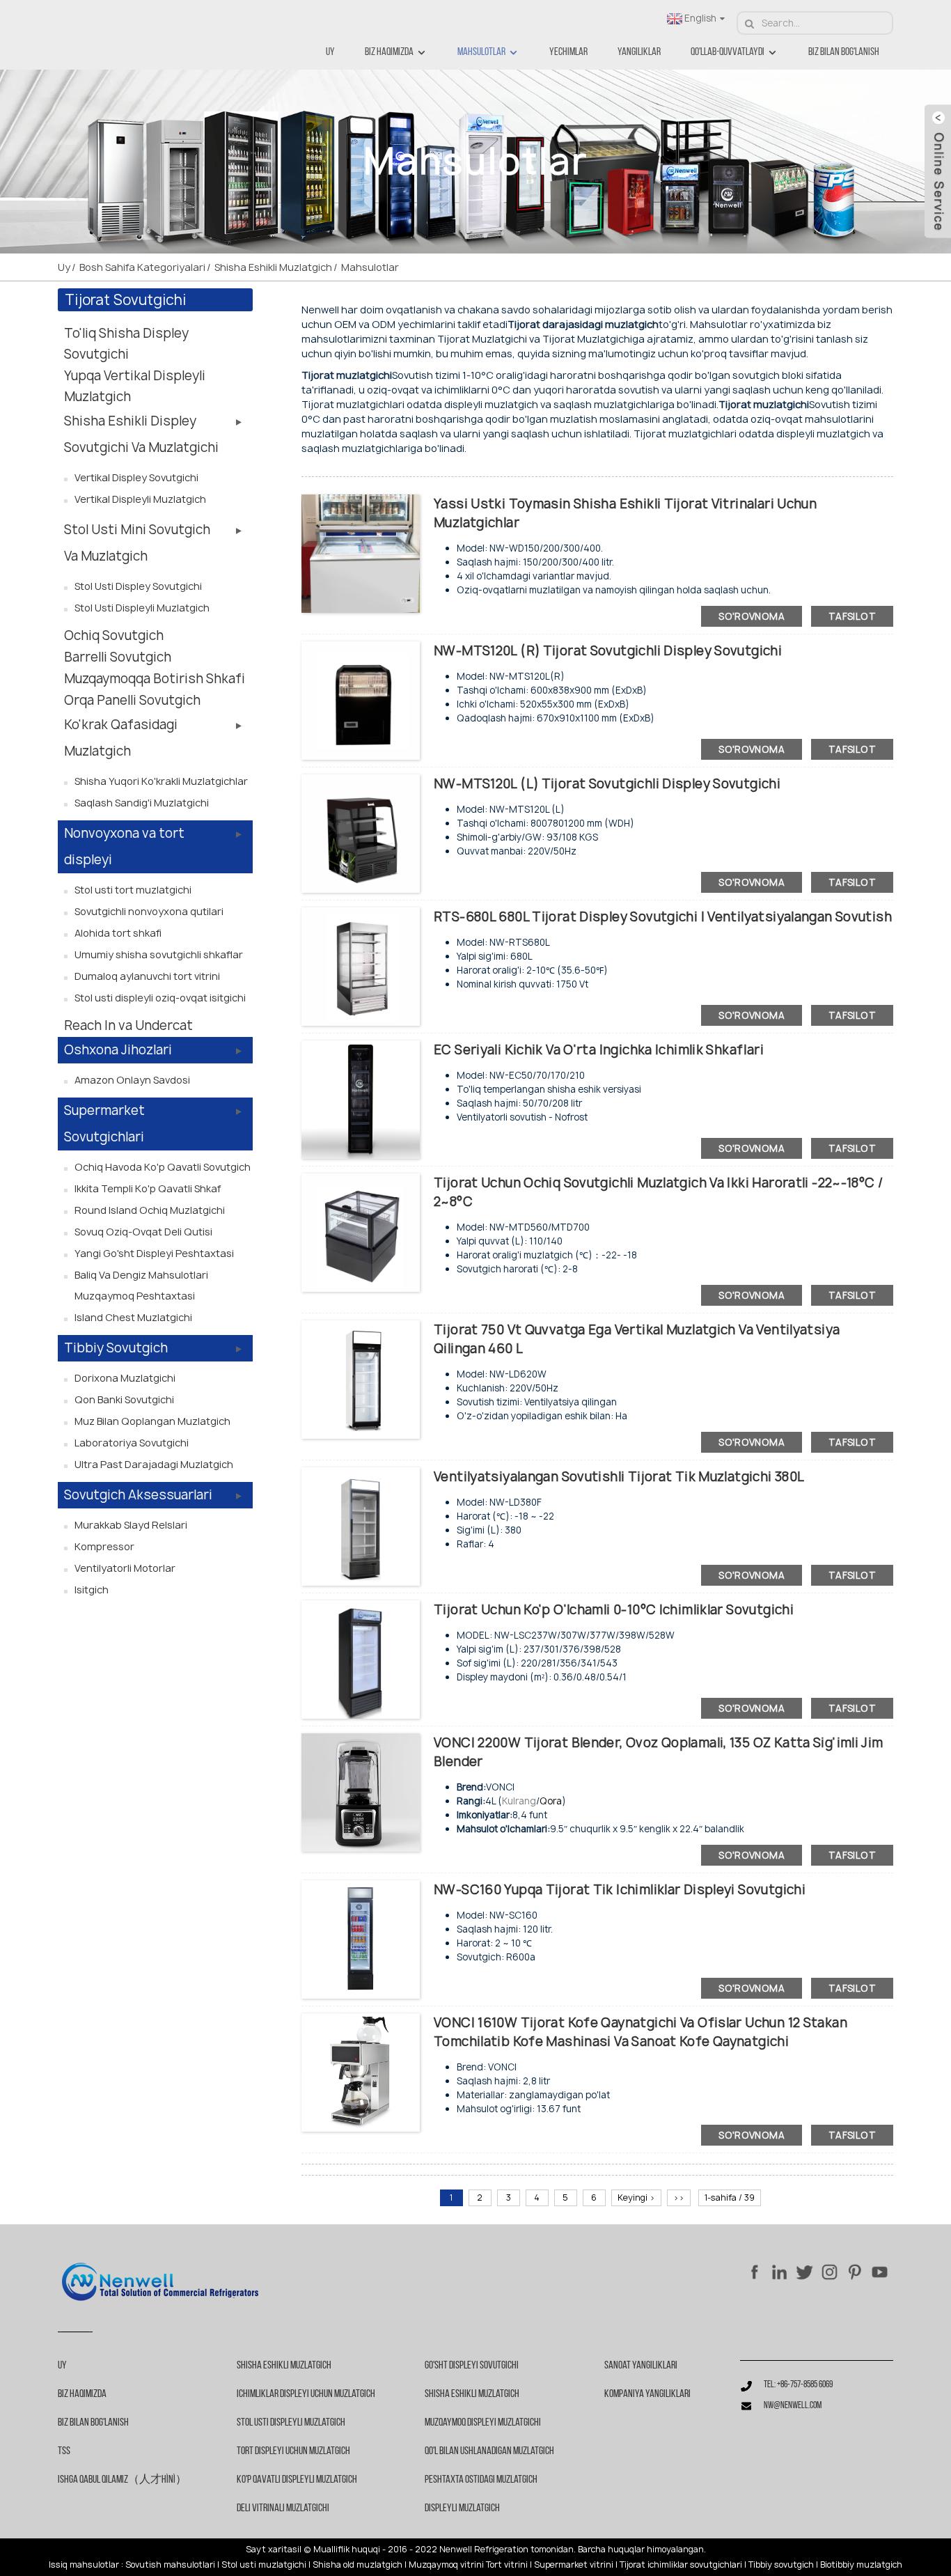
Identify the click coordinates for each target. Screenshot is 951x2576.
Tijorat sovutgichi (125, 300)
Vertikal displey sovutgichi (136, 477)
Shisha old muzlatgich (357, 2565)
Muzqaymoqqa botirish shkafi (155, 679)
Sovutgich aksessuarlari (138, 1495)
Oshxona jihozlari (118, 1050)
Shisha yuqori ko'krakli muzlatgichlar (161, 781)
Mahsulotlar (481, 52)
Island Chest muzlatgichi (133, 1317)
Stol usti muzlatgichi (264, 2565)
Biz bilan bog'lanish (844, 52)
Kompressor (104, 1546)
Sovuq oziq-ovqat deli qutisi (143, 1232)
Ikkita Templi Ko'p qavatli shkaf (148, 1188)
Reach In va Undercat (128, 1025)
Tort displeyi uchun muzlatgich (293, 2451)
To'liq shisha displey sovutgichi (126, 344)
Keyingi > (636, 2198)
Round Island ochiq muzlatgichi (150, 1210)
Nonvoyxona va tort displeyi (124, 846)
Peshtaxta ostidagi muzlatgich (481, 2480)
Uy (330, 52)
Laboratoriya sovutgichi (132, 1443)
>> (679, 2198)
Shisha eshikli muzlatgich (273, 267)
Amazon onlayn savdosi (132, 1080)
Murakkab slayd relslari (131, 1525)
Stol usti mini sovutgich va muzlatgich (137, 543)
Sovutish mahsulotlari (170, 2565)
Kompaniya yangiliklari (647, 2394)
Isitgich (92, 1590)
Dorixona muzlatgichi (125, 1378)
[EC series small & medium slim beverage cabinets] (361, 1099)
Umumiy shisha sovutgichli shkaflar (159, 954)
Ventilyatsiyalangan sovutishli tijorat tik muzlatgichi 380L (619, 1477)
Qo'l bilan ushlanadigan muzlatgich (489, 2451)
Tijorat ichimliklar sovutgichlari (681, 2565)
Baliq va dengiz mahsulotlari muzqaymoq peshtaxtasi (141, 1285)
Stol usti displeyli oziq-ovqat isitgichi (160, 998)
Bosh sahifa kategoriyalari (142, 267)
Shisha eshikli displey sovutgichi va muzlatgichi (141, 434)
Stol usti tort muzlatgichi (133, 890)
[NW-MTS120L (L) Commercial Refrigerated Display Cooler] (361, 833)
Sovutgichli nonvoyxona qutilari (149, 911)
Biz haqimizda (389, 52)
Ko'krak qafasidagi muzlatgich (121, 738)
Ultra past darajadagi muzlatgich (154, 1464)
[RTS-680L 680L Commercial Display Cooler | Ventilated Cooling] (361, 966)
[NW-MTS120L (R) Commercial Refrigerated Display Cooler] (361, 700)
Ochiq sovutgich (114, 635)
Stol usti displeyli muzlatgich (142, 608)
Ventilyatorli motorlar (125, 1568)
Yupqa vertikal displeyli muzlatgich (135, 386)
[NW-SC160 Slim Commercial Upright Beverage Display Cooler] (361, 1938)
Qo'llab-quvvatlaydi (728, 52)
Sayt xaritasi (273, 2550)
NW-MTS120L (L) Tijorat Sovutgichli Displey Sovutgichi (607, 784)
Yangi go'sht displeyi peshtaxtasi (154, 1253)
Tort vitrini (507, 2565)
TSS (64, 2451)
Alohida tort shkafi (118, 933)
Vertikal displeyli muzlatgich (140, 499)
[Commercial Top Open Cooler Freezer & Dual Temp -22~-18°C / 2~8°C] (361, 1232)
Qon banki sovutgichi (124, 1399)
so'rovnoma (752, 616)
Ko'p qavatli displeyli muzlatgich (297, 2480)
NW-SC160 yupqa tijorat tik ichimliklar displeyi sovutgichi (620, 1890)
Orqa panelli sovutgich (132, 700)
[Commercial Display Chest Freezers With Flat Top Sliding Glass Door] (361, 553)
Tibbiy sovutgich (116, 1348)
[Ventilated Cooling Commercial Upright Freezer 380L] (361, 1525)
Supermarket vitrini (574, 2565)
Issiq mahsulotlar (84, 2565)
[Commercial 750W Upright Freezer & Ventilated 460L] (361, 1379)
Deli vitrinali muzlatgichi (283, 2508)
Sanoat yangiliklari (641, 2366)
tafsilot (852, 616)
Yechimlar (568, 52)
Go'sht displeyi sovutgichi (472, 2366)
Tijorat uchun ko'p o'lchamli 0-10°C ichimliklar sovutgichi (614, 1610)
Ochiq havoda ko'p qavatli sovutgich (163, 1167)
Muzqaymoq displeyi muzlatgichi (483, 2423)
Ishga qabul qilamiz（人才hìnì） (122, 2480)
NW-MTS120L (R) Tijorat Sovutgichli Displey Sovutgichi (608, 651)
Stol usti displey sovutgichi (138, 586)
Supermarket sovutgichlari (104, 1124)
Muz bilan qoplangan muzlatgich (152, 1421)
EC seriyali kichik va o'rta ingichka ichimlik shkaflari (599, 1050)
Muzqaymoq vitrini (446, 2565)
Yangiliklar (639, 52)
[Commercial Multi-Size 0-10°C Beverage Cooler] (361, 1658)
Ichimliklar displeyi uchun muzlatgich (306, 2394)
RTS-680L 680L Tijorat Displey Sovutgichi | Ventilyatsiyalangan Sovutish (663, 917)
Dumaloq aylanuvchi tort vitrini (147, 976)
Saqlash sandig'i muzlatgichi (142, 803)
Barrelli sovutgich (118, 657)
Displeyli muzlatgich (462, 2508)
